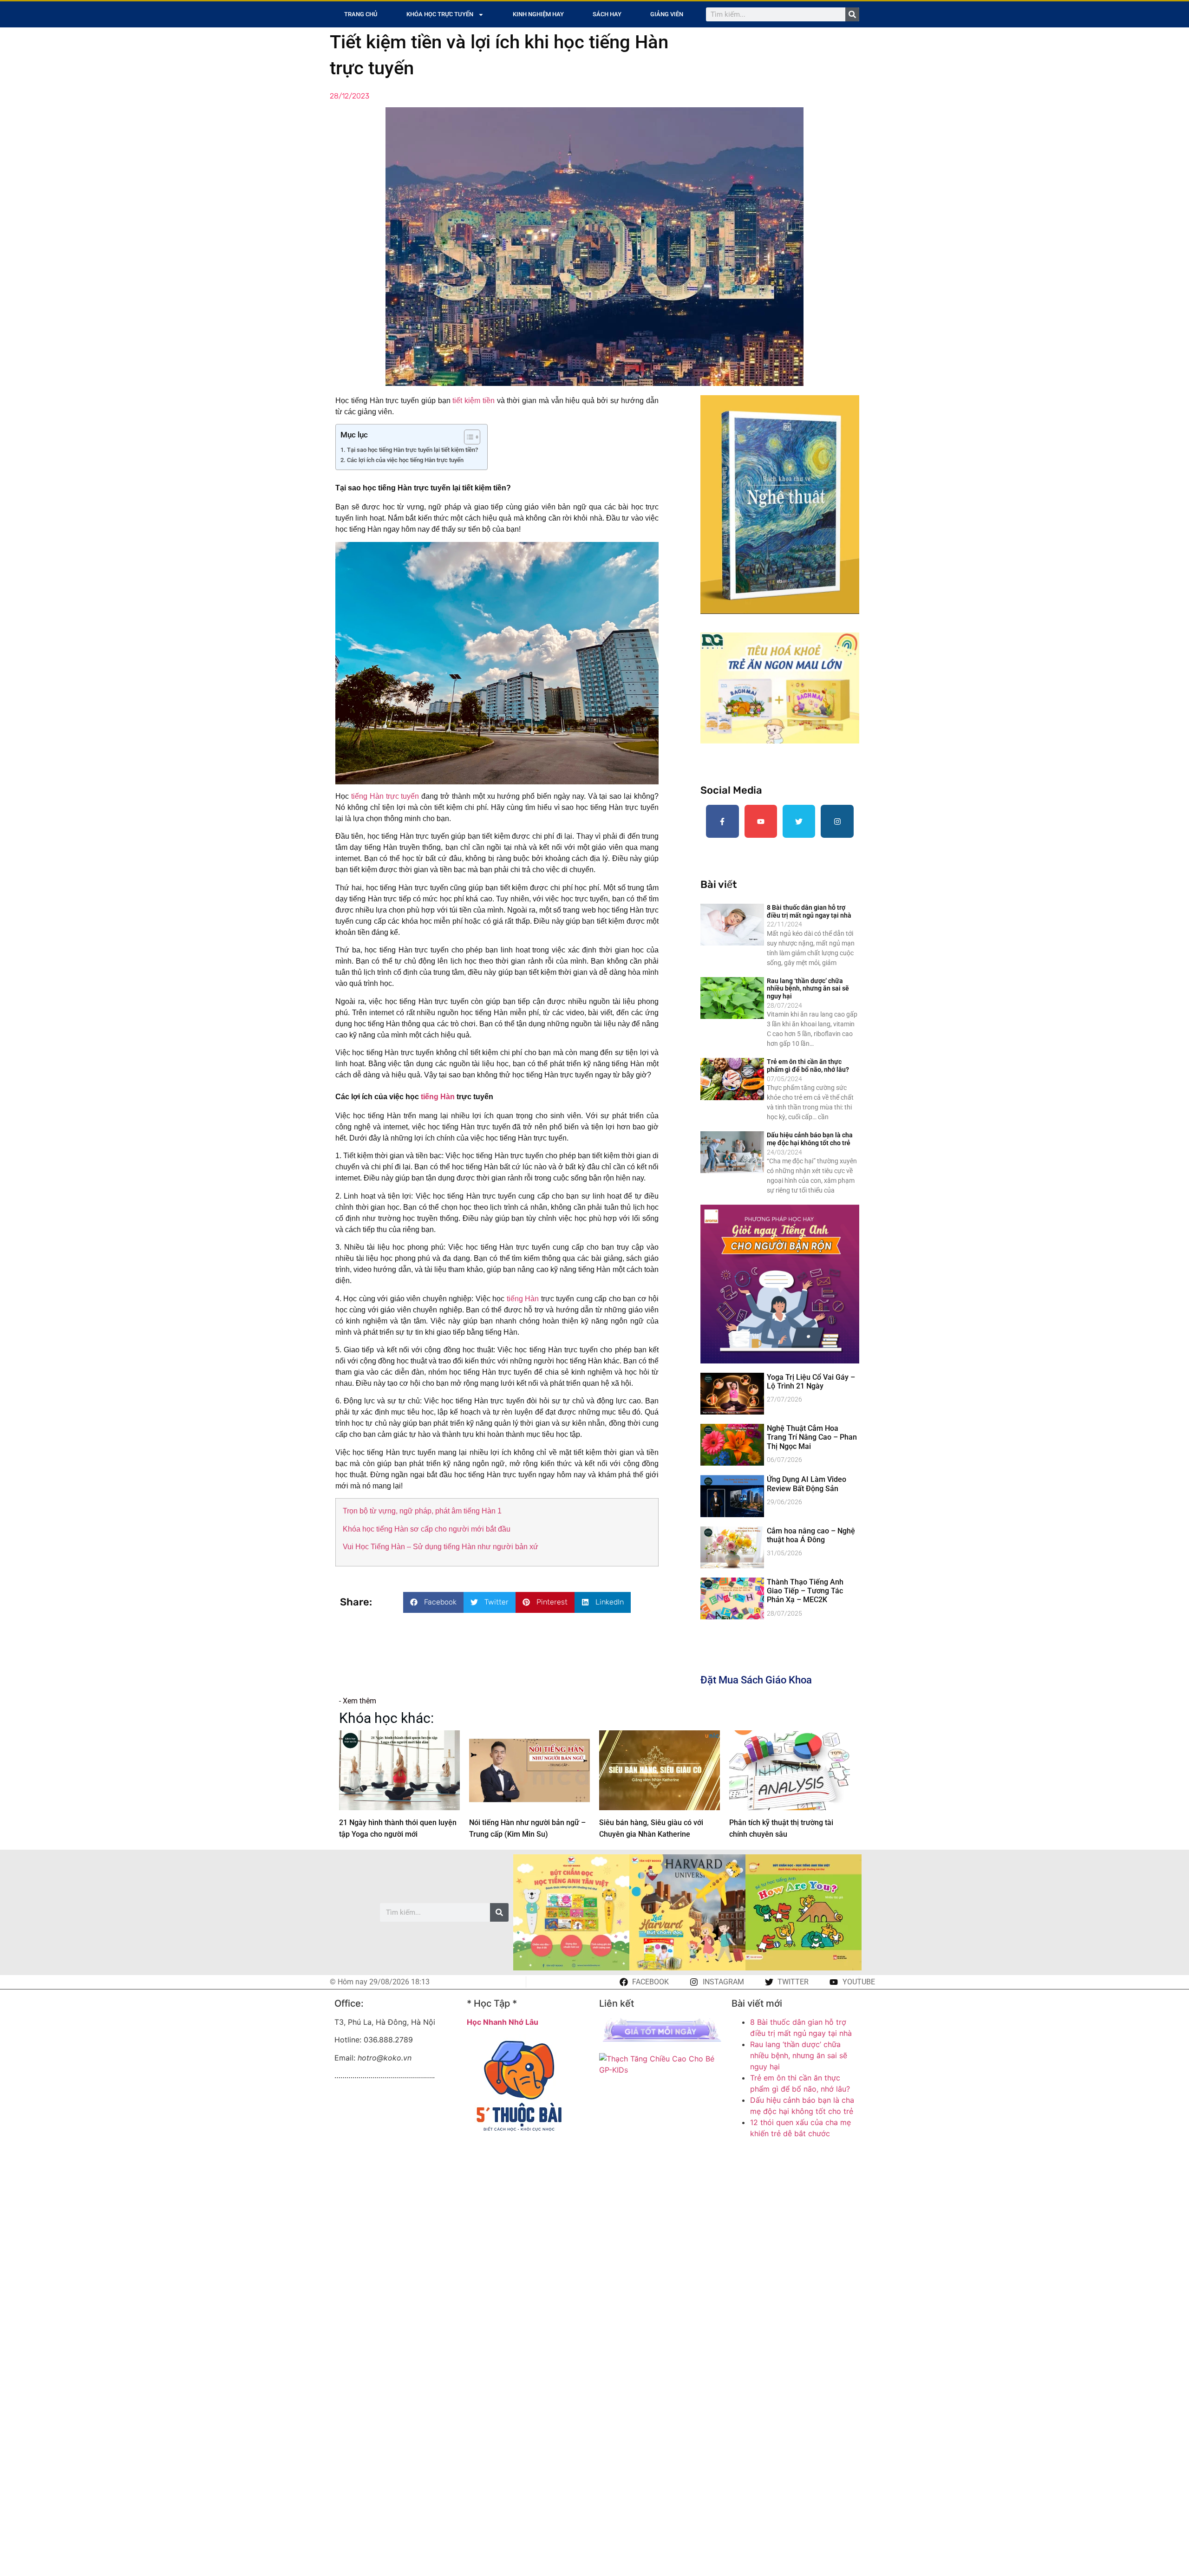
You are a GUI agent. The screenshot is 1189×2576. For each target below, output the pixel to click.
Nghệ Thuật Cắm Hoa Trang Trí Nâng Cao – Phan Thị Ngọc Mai (812, 1437)
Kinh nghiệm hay (538, 14)
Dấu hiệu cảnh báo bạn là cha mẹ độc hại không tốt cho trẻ (810, 1139)
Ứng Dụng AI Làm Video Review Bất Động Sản (807, 1484)
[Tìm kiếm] (852, 14)
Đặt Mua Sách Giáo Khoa (756, 1680)
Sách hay (607, 14)
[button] (433, 1602)
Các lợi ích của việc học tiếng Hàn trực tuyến (405, 460)
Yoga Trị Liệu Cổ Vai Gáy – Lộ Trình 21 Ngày (811, 1382)
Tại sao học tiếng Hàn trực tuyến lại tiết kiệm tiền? (412, 450)
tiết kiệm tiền (474, 401)
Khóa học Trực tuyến (440, 14)
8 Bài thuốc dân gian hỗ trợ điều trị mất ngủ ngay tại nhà (809, 911)
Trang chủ (361, 14)
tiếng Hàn (438, 1097)
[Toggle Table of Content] (467, 437)
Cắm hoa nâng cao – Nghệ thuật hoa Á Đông (811, 1535)
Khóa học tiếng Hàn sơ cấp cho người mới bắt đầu (427, 1529)
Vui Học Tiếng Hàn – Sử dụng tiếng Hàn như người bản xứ (441, 1547)
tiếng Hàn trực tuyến (385, 796)
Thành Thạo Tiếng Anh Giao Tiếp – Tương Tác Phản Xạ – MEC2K (805, 1591)
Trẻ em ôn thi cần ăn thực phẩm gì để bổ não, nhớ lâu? (808, 1066)
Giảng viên (667, 14)
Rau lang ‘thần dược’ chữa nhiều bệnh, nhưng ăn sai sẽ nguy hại (808, 989)
